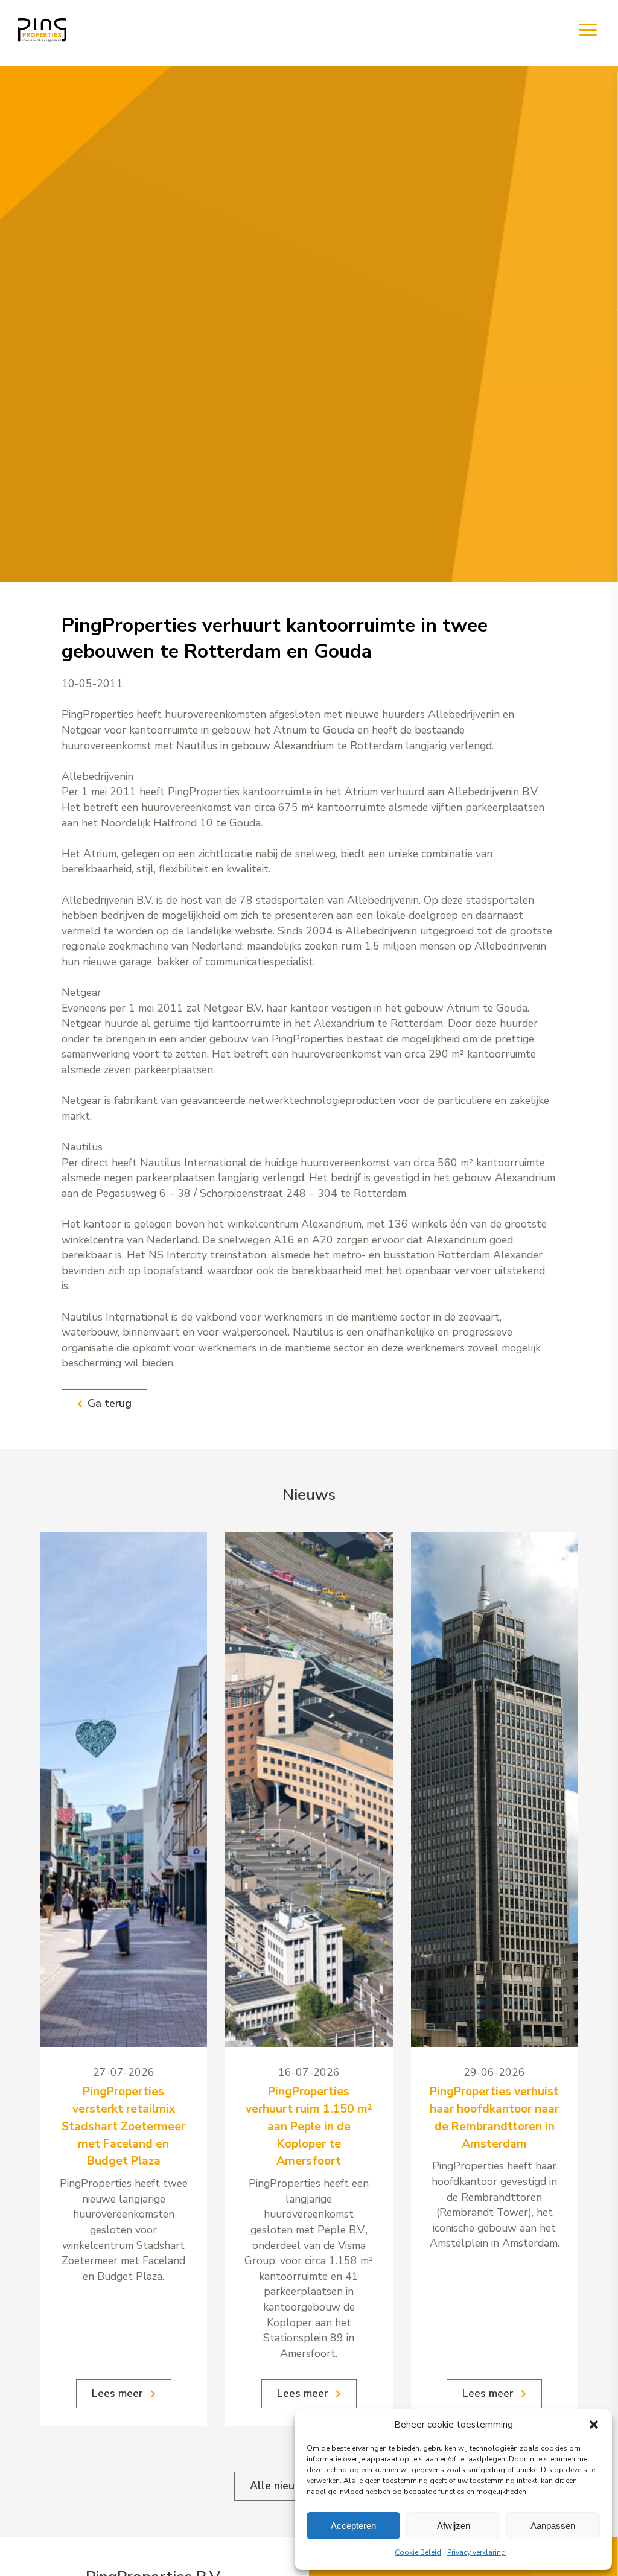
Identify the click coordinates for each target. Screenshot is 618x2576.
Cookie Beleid (418, 2552)
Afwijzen (454, 2526)
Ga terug (110, 1403)
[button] (594, 2425)
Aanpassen (553, 2526)
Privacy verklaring (476, 2552)
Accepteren (353, 2526)
